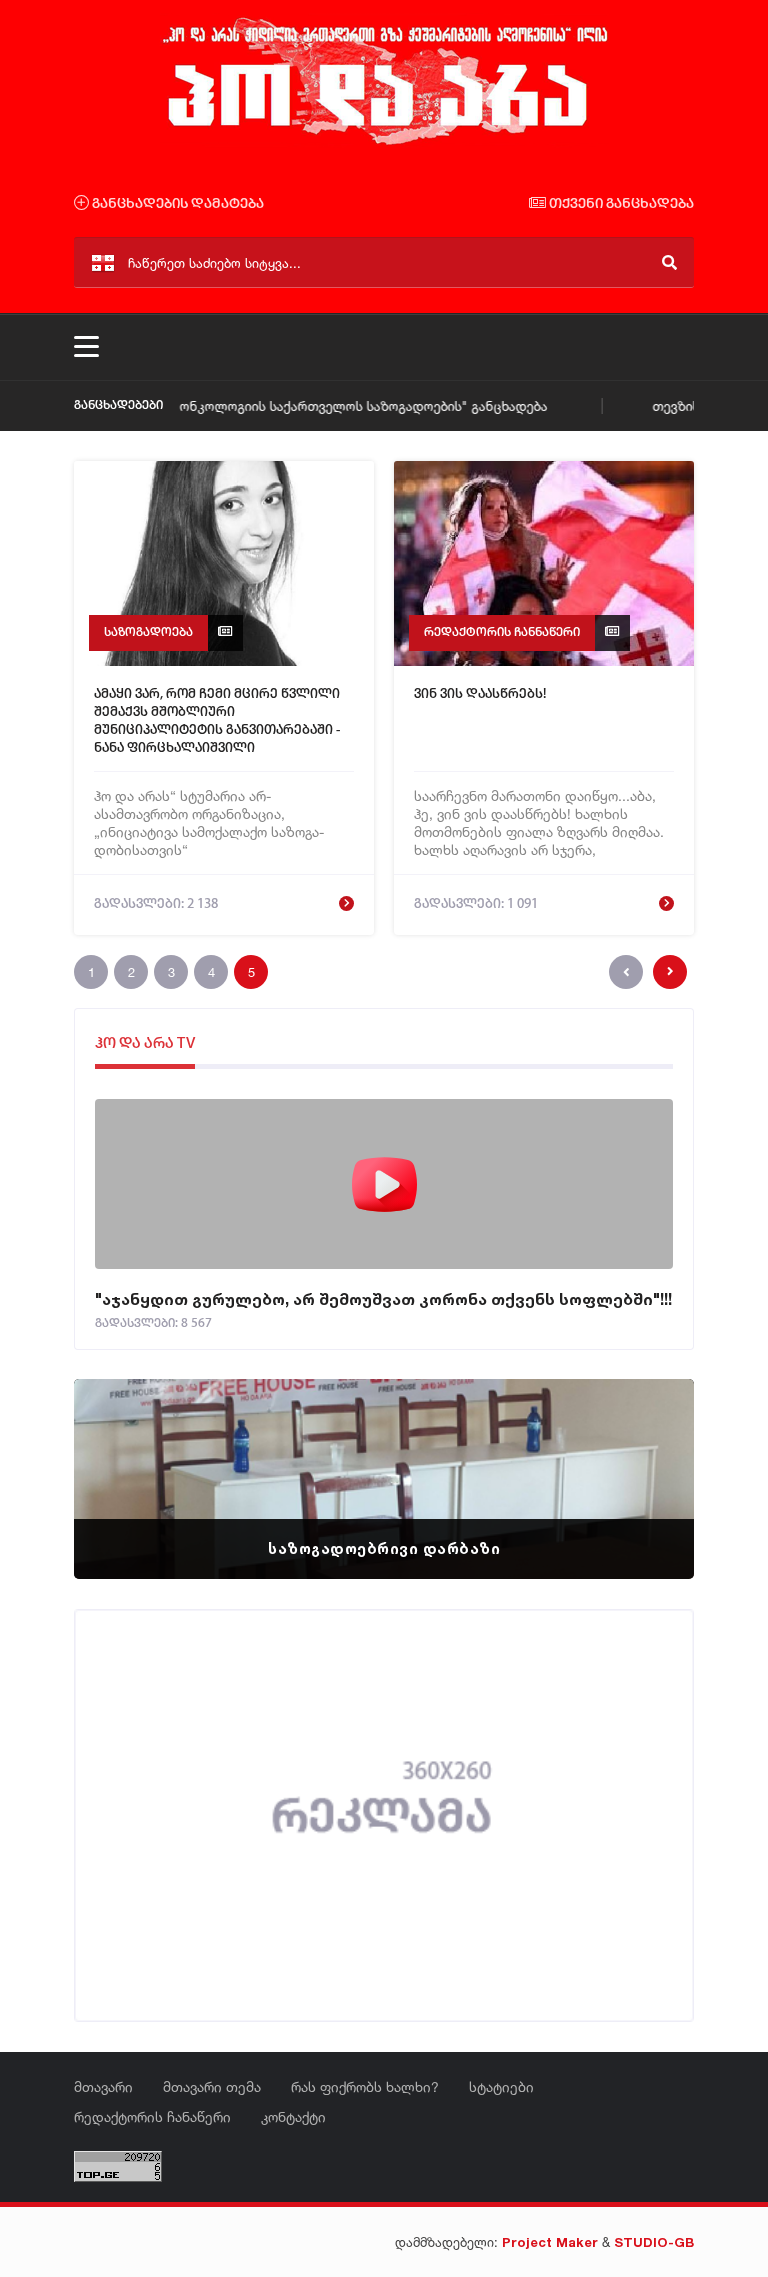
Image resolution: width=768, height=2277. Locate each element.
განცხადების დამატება (176, 204)
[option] (384, 1479)
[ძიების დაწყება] (669, 262)
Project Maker (550, 2242)
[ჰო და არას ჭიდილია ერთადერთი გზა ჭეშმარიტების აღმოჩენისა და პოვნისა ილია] (384, 143)
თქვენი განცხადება (620, 204)
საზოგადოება (148, 632)
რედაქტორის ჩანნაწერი (502, 632)
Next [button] (644, 1454)
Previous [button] (124, 1454)
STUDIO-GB (654, 2242)
